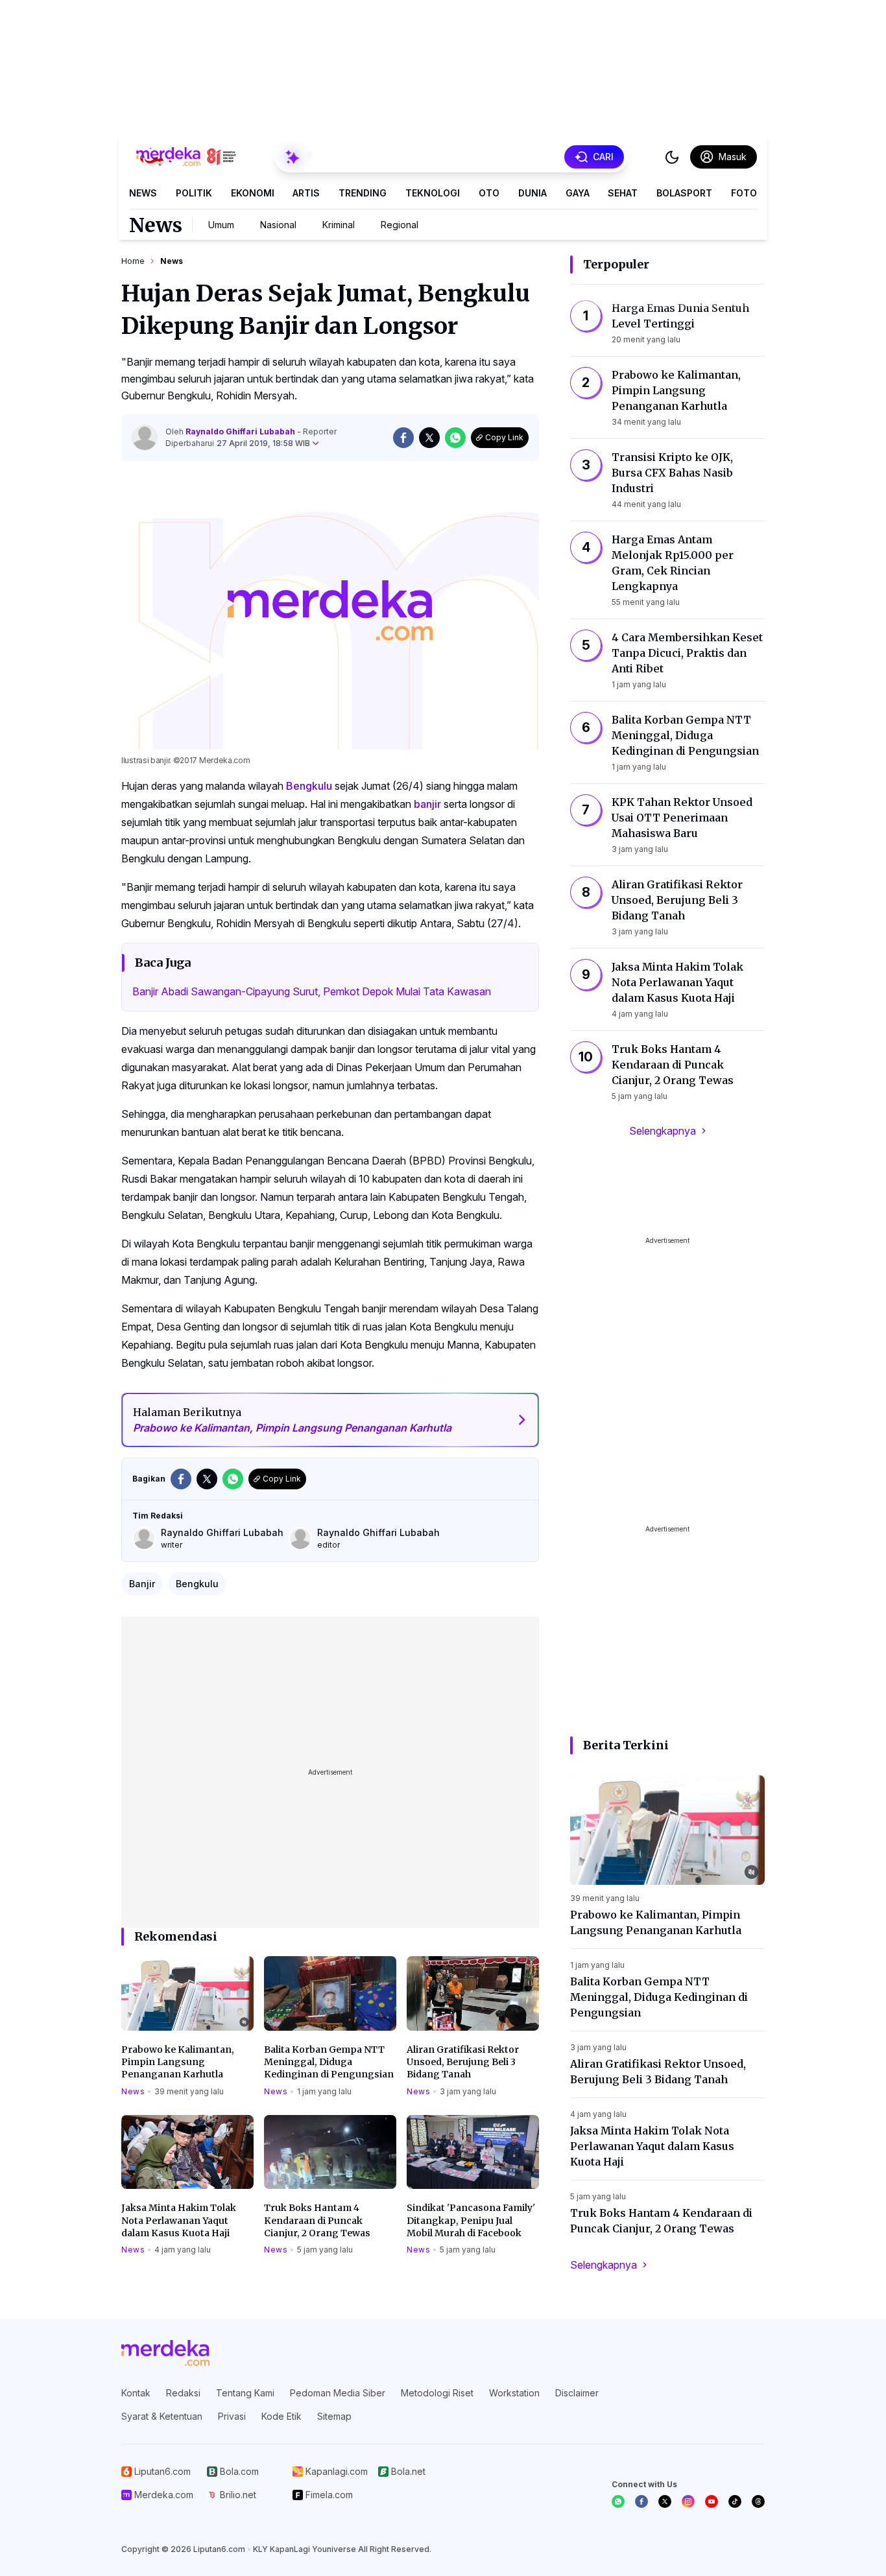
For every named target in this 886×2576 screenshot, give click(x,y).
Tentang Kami (245, 2393)
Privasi (232, 2416)
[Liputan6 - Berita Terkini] (165, 2353)
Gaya (578, 193)
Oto (489, 193)
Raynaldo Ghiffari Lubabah (241, 431)
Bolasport (684, 193)
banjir (427, 804)
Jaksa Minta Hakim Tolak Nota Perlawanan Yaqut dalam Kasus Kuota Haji (179, 2220)
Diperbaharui (238, 443)
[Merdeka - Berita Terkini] (186, 157)
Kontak (136, 2393)
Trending (363, 193)
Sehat (623, 193)
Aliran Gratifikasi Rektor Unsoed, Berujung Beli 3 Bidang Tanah (463, 2062)
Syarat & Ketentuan (162, 2416)
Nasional (278, 225)
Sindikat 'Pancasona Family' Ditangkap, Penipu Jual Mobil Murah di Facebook (471, 2220)
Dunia (533, 193)
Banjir (142, 1584)
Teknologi (433, 193)
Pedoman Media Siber (338, 2393)
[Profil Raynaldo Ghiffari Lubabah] (145, 438)
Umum (221, 225)
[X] (665, 2501)
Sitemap (334, 2416)
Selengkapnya (663, 1131)
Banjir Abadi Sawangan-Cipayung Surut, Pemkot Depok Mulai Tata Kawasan (312, 991)
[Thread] (758, 2501)
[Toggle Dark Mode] (672, 157)
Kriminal (339, 225)
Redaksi (183, 2393)
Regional (400, 225)
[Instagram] (688, 2501)
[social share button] (403, 438)
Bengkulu (309, 786)
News (143, 193)
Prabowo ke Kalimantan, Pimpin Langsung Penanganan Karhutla (178, 2062)
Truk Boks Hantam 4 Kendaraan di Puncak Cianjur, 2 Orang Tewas (317, 2220)
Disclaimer (577, 2393)
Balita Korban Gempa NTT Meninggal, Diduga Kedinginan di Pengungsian (329, 2062)
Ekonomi (253, 193)
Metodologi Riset (437, 2393)
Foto (744, 193)
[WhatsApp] (618, 2501)
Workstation (514, 2393)
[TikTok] (735, 2501)
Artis (306, 193)
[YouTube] (712, 2501)
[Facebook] (641, 2501)
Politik (194, 193)
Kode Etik (281, 2416)
